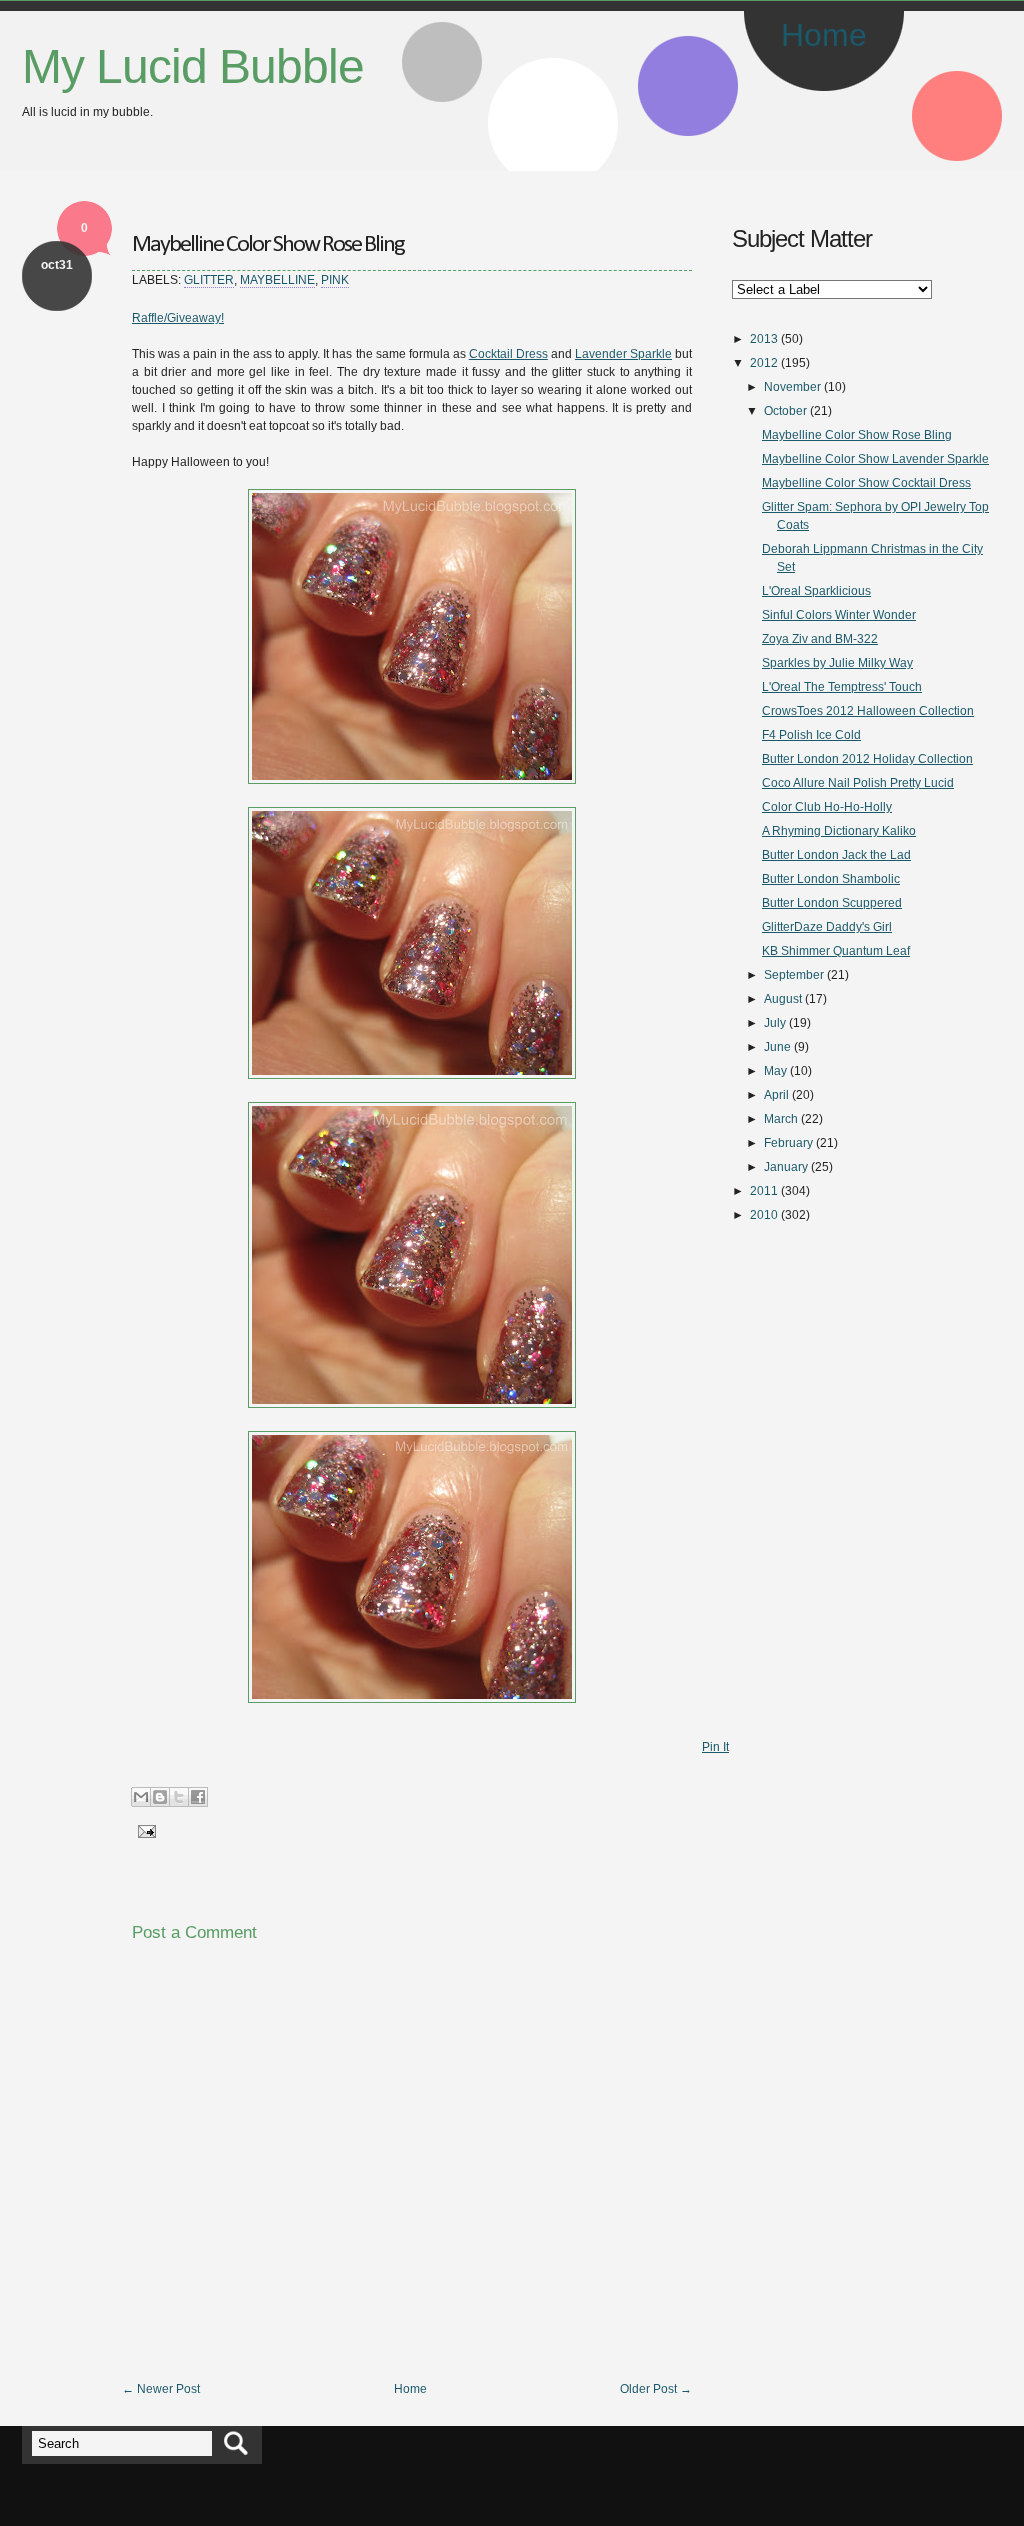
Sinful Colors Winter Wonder (839, 615)
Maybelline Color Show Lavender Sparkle (875, 459)
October (785, 411)
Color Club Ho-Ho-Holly (827, 807)
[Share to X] (179, 1797)
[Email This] (141, 1797)
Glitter (209, 280)
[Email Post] (144, 1831)
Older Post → (656, 2389)
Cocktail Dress (508, 354)
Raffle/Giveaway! (178, 318)
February (788, 1143)
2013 (764, 339)
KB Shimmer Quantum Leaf (836, 951)
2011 (764, 1191)
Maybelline (277, 280)
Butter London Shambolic (831, 879)
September (794, 975)
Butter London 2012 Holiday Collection (867, 759)
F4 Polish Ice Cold (811, 735)
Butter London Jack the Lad (836, 855)
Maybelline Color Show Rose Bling (268, 245)
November (792, 387)
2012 (764, 363)
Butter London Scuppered (832, 903)
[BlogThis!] (160, 1797)
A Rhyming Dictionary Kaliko (839, 831)
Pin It (715, 1747)
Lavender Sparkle (623, 354)
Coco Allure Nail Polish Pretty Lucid (858, 783)
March (781, 1119)
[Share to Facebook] (198, 1797)
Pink (335, 280)
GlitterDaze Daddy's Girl (827, 927)
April (776, 1095)
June (777, 1047)
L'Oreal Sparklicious (816, 591)
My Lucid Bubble (193, 66)
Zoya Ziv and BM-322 (820, 639)
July (775, 1023)
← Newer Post (161, 2389)
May (775, 1071)
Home (824, 35)
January (786, 1167)
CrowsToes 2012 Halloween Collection (868, 711)
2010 (764, 1215)
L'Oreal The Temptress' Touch (842, 687)
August (783, 999)
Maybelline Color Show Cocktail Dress (866, 483)
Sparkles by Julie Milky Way (837, 663)
